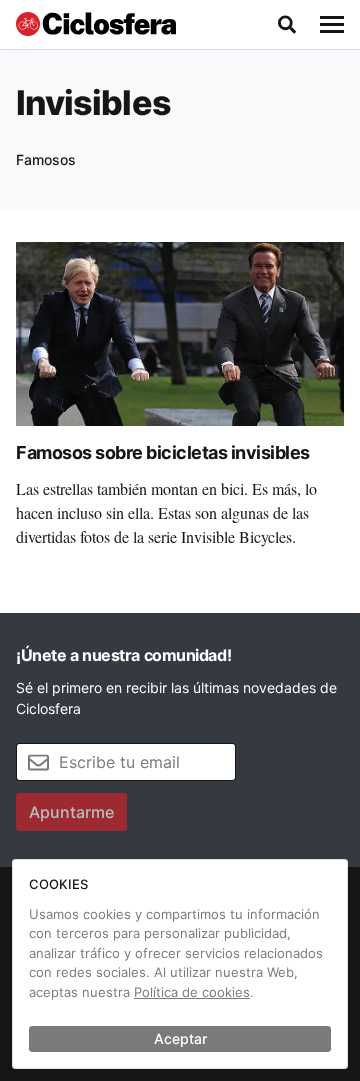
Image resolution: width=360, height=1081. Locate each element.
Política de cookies (192, 992)
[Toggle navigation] (332, 25)
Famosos (46, 159)
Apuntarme (71, 812)
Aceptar (180, 1038)
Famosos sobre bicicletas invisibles (163, 452)
